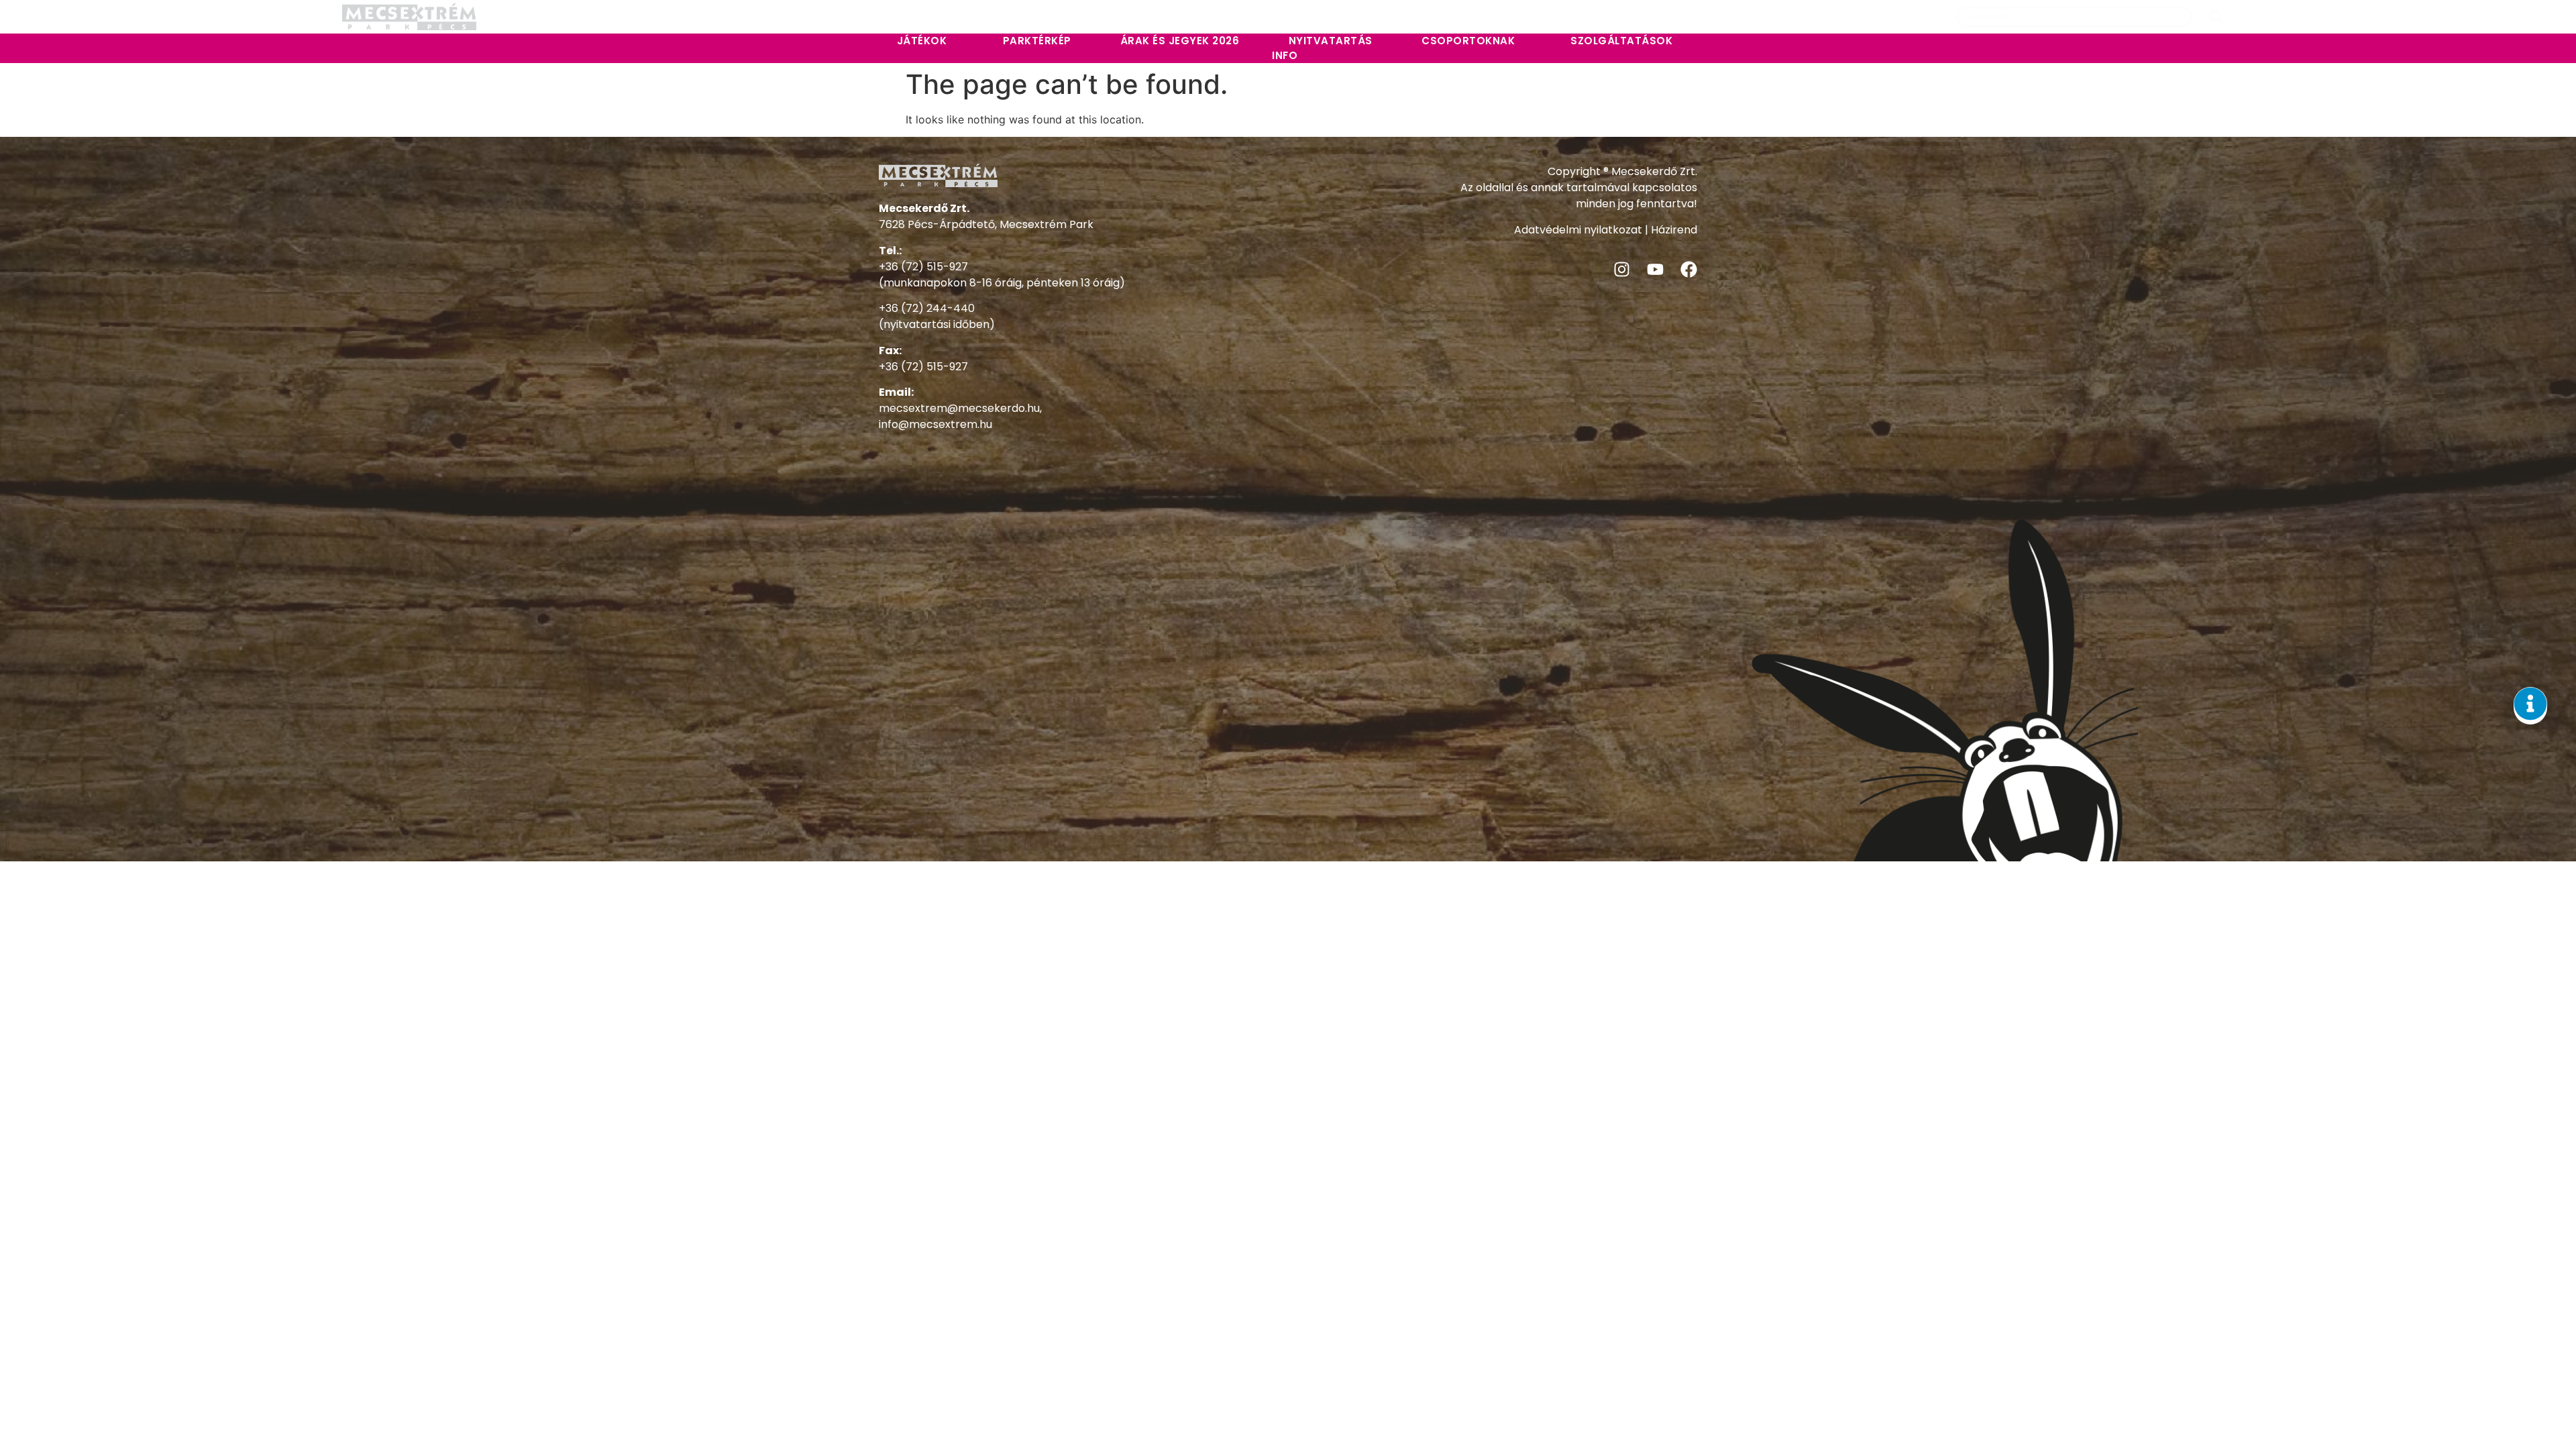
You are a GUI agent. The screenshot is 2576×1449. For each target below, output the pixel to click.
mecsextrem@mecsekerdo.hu (959, 408)
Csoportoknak (1468, 41)
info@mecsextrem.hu (935, 424)
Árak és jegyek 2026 (1180, 41)
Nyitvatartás (1331, 41)
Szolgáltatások (1621, 41)
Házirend (1674, 230)
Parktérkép (1037, 41)
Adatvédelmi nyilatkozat (1578, 230)
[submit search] (2216, 17)
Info (1285, 55)
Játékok (922, 41)
